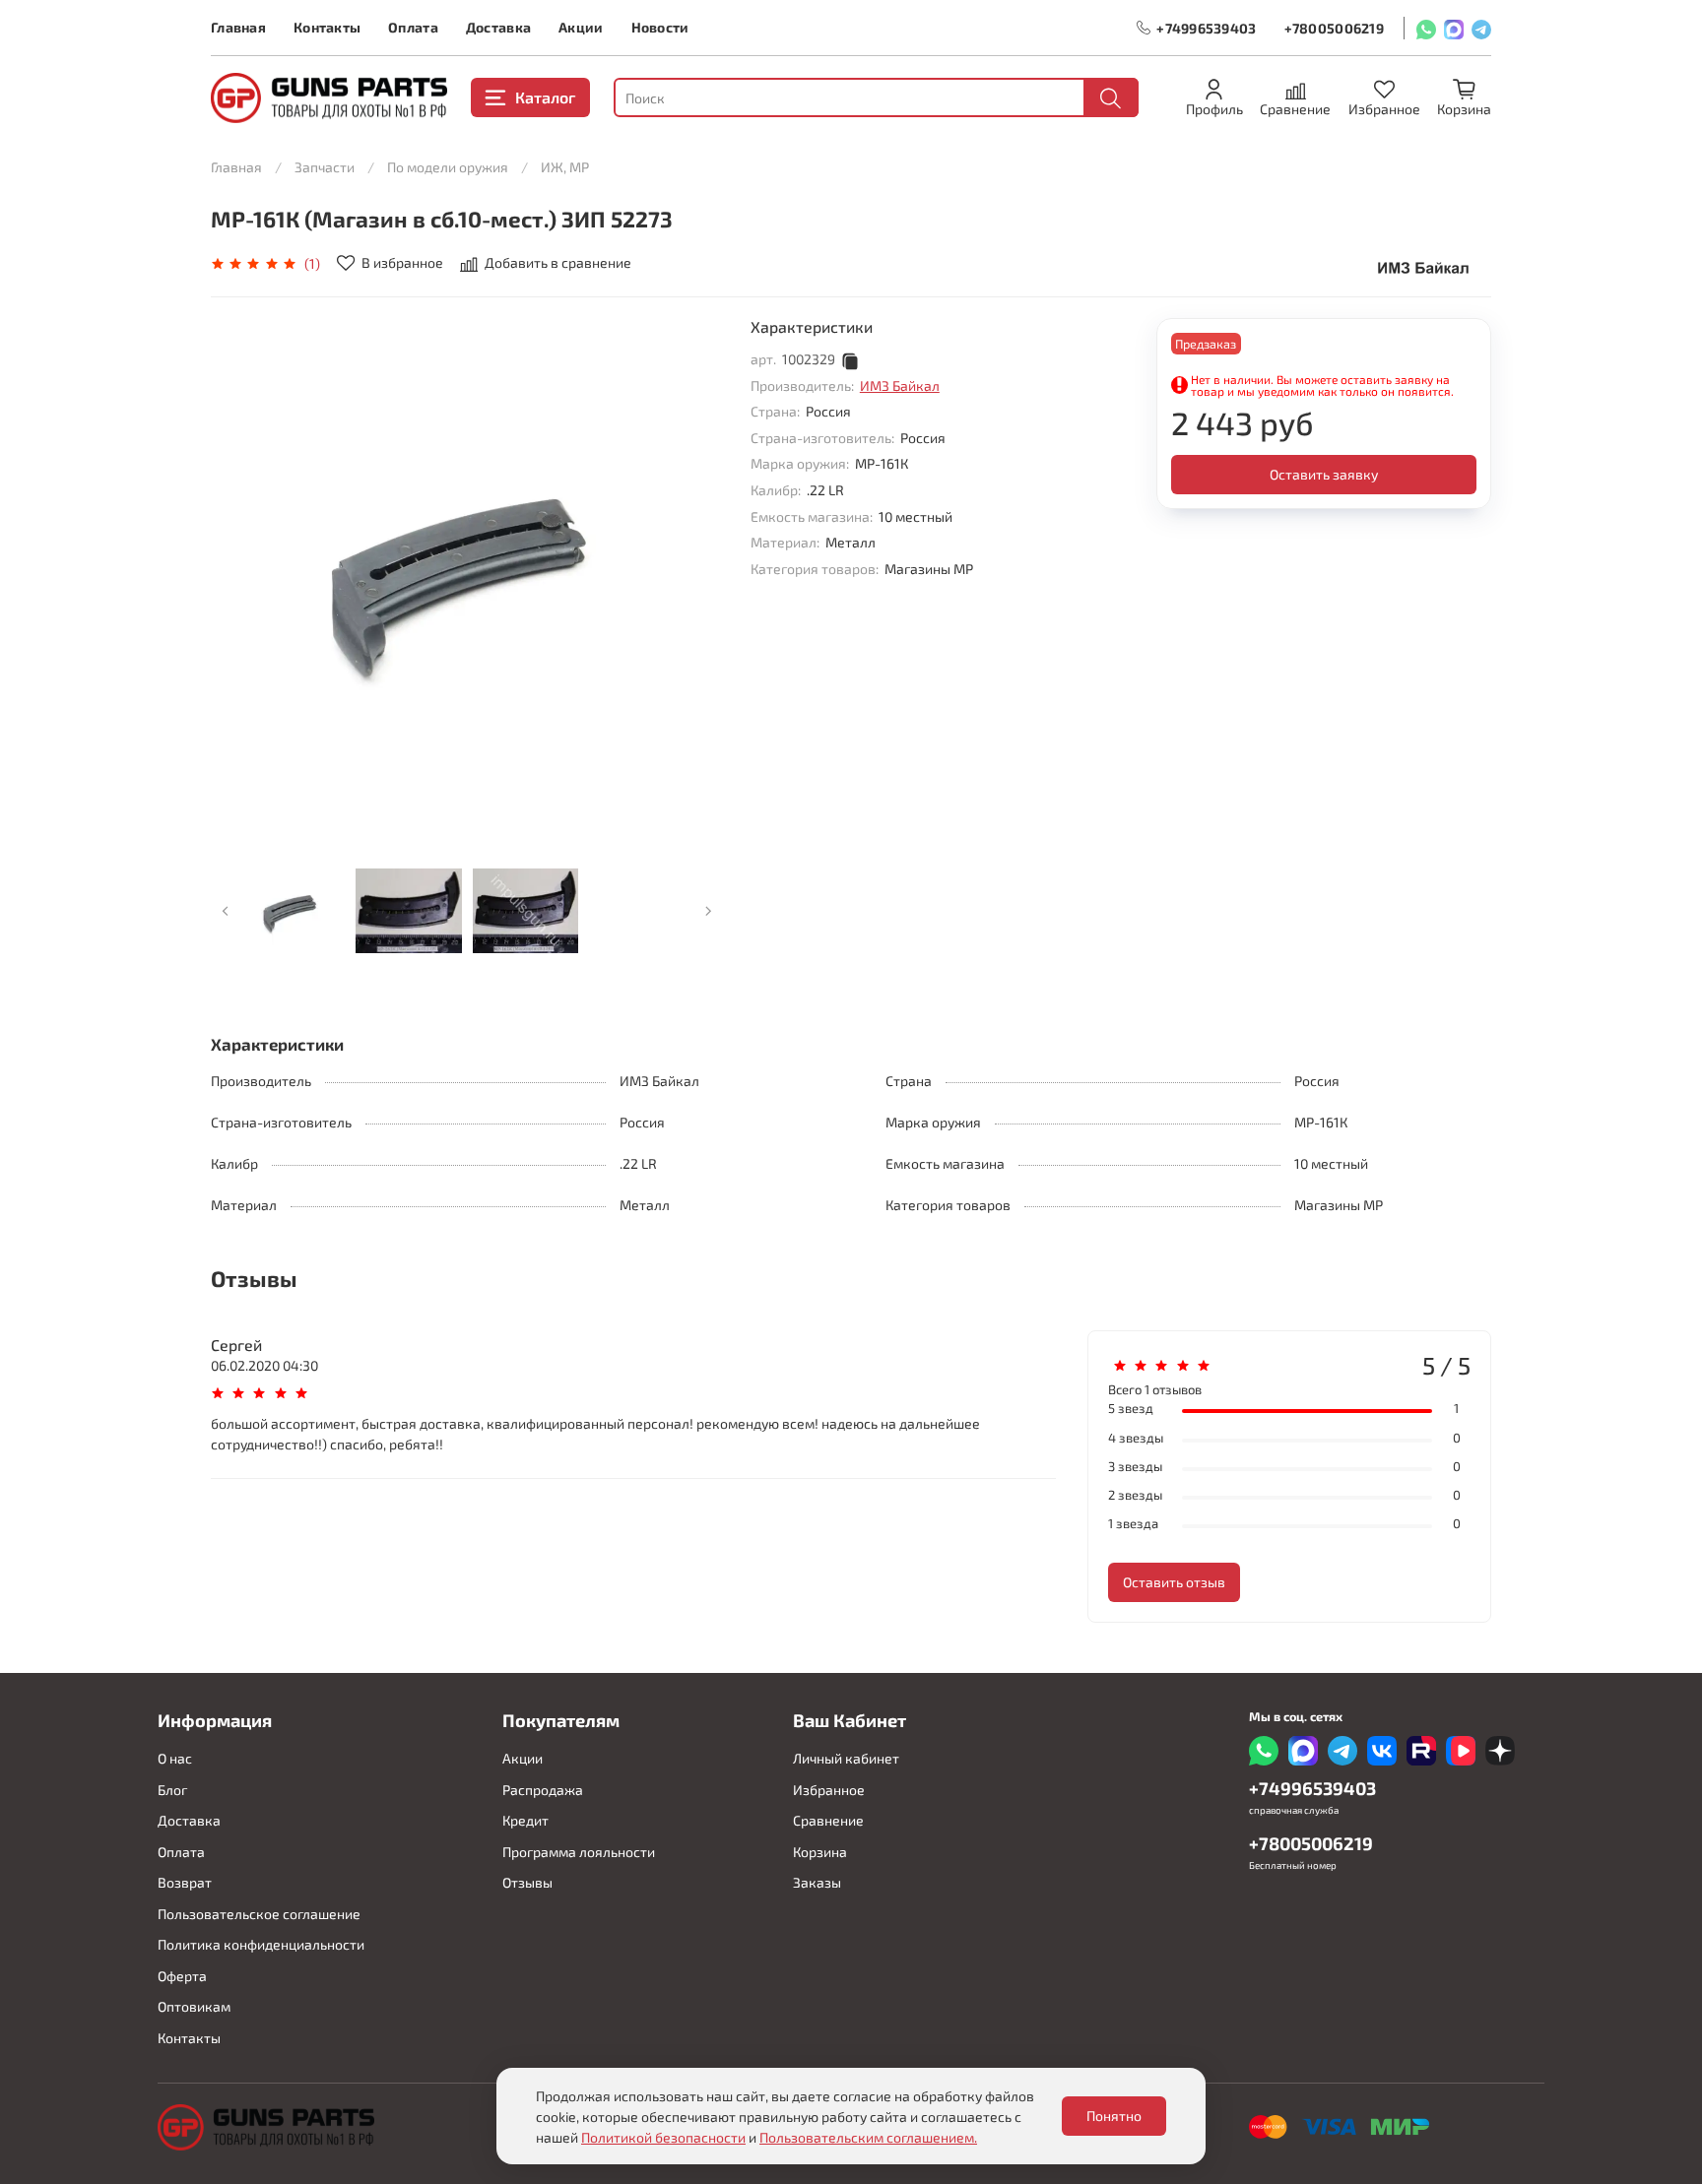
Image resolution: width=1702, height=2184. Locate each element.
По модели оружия (448, 167)
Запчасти (325, 167)
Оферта (182, 1976)
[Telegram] (1481, 28)
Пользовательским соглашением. (868, 2137)
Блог (172, 1790)
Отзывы (527, 1882)
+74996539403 (1206, 28)
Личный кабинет (846, 1758)
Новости (660, 27)
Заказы (817, 1882)
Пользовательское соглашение (259, 1914)
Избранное (829, 1790)
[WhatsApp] (1426, 28)
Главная (238, 27)
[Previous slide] (238, 574)
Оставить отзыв (1174, 1582)
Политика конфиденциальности (261, 1944)
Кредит (525, 1820)
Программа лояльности (579, 1852)
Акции (581, 27)
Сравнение (828, 1820)
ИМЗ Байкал (900, 385)
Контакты (327, 27)
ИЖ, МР (565, 167)
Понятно (1114, 2116)
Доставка (498, 27)
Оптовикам (194, 2006)
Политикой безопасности (663, 2137)
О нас (175, 1758)
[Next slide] (695, 574)
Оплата (413, 27)
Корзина (820, 1852)
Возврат (185, 1882)
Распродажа (543, 1790)
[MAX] (1454, 28)
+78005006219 (1334, 28)
